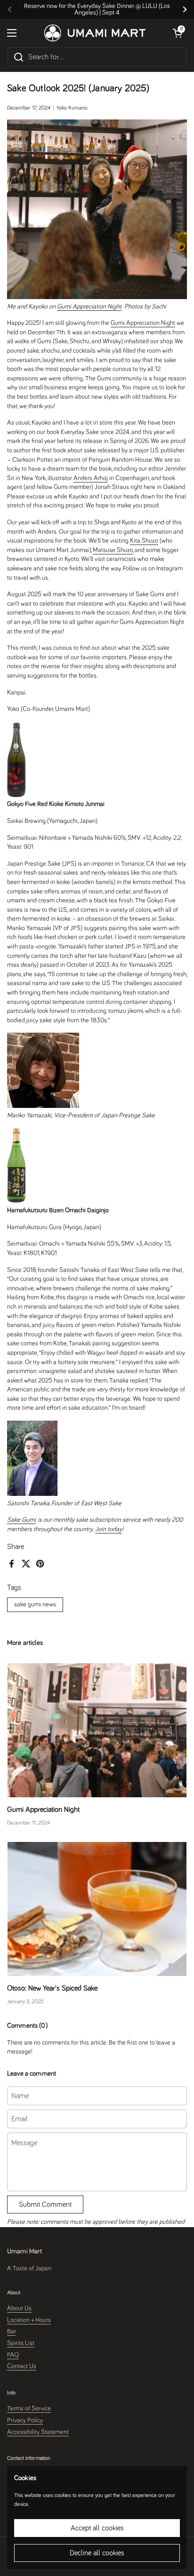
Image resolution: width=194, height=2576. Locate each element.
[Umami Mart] (95, 33)
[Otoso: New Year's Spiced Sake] (97, 1909)
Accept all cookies (97, 2528)
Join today (109, 1529)
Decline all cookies (97, 2553)
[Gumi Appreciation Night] (97, 1730)
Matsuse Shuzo (113, 550)
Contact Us (22, 2366)
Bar (12, 2331)
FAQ (13, 2355)
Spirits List (21, 2343)
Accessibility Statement (38, 2432)
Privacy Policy (25, 2420)
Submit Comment (45, 2205)
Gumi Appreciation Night (89, 307)
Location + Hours (29, 2320)
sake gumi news (35, 1604)
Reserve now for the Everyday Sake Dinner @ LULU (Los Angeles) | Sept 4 (97, 9)
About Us (19, 2308)
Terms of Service (29, 2409)
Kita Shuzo (144, 541)
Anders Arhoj (91, 478)
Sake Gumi (21, 1520)
